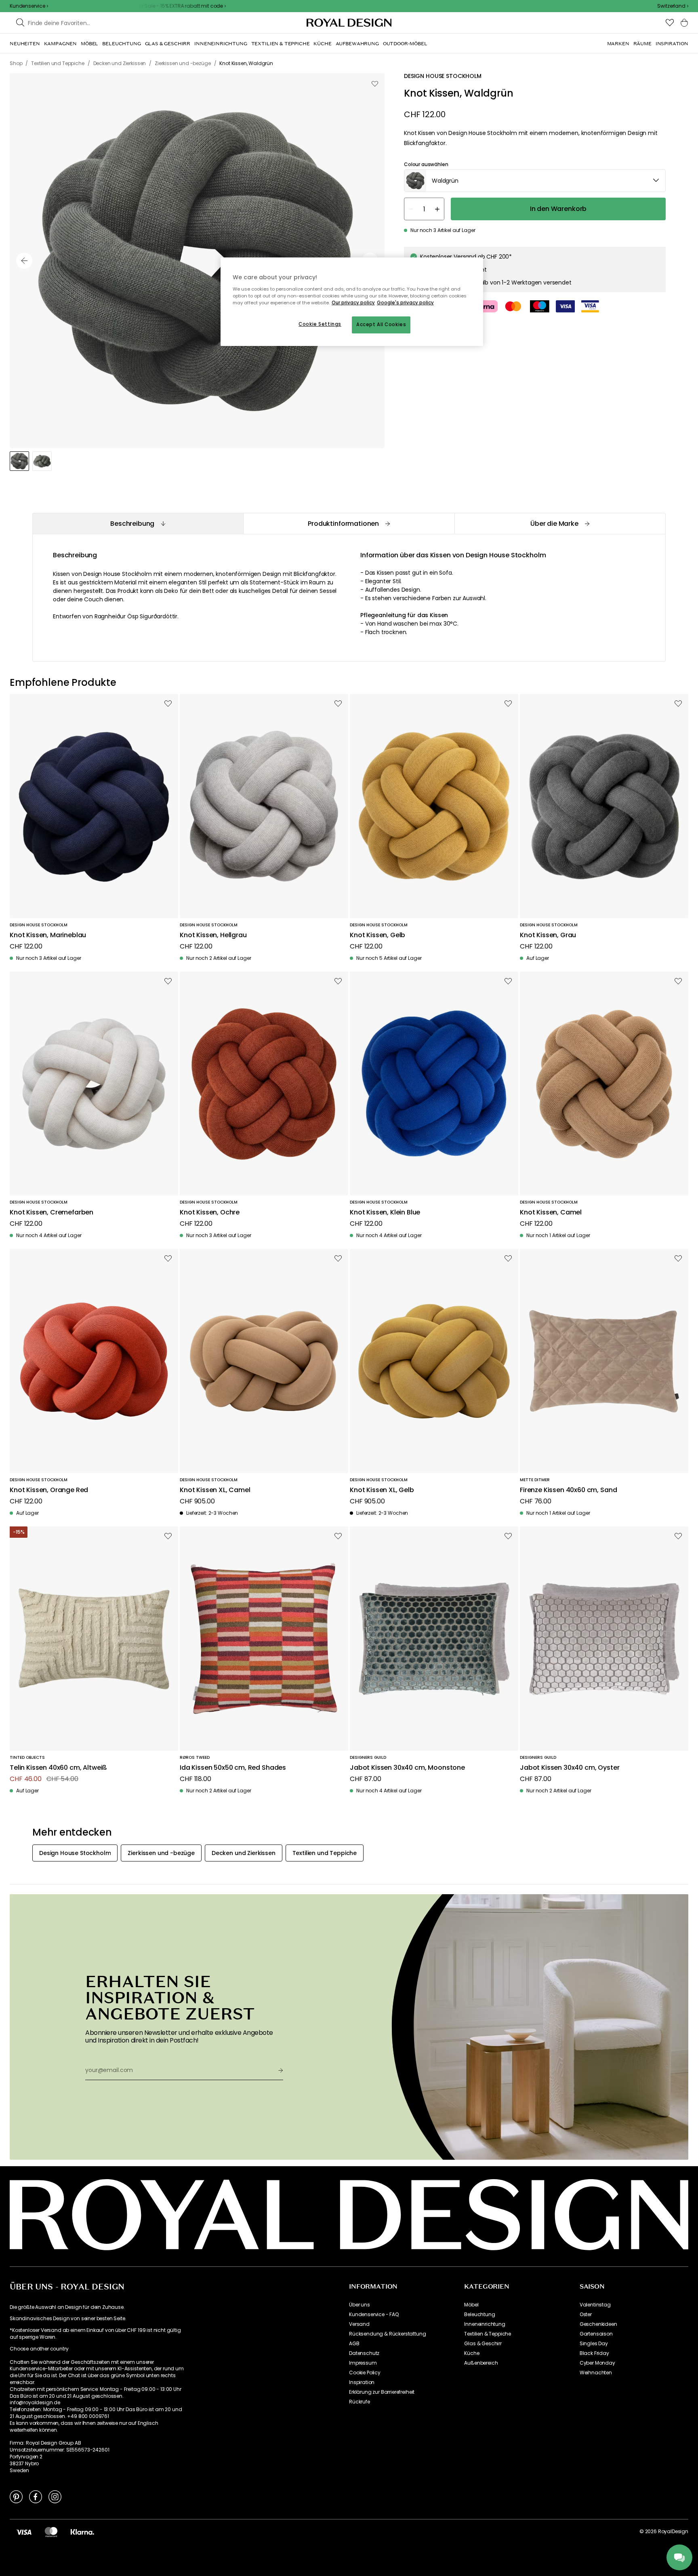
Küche (472, 2353)
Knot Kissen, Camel (551, 1213)
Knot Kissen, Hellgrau (213, 935)
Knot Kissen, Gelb (377, 935)
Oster (586, 2315)
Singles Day (594, 2344)
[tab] (138, 524)
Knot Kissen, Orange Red (49, 1490)
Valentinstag (595, 2305)
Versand (359, 2324)
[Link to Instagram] (55, 2496)
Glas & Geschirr (483, 2344)
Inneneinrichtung (485, 2324)
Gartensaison (596, 2334)
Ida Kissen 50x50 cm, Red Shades (233, 1768)
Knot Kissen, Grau (548, 935)
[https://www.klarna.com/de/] (82, 2532)
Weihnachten (596, 2373)
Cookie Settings (320, 324)
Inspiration (362, 2382)
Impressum (363, 2363)
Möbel (471, 2305)
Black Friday (594, 2353)
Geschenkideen (598, 2324)
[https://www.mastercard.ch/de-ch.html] (51, 2532)
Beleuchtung (479, 2315)
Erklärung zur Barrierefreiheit (382, 2392)
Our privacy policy (353, 303)
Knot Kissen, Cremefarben (52, 1213)
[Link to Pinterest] (16, 2496)
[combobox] (673, 6)
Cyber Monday (597, 2363)
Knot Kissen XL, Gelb (382, 1490)
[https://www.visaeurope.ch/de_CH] (24, 2532)
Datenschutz (364, 2353)
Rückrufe (360, 2402)
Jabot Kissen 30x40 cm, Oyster (570, 1768)
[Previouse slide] (24, 261)
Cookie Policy (365, 2373)
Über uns (360, 2305)
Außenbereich (481, 2363)
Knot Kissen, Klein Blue (385, 1213)
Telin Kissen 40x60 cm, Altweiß (58, 1768)
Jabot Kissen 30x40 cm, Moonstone (407, 1768)
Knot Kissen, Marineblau (48, 935)
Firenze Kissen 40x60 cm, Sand (568, 1490)
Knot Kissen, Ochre (210, 1213)
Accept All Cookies (381, 325)
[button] (673, 6)
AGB (354, 2344)
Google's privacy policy (405, 303)
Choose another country (39, 2349)
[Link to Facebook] (36, 2496)
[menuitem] (25, 44)
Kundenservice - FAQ (374, 2315)
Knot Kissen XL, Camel (215, 1490)
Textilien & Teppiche (488, 2334)
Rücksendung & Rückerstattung (388, 2334)
